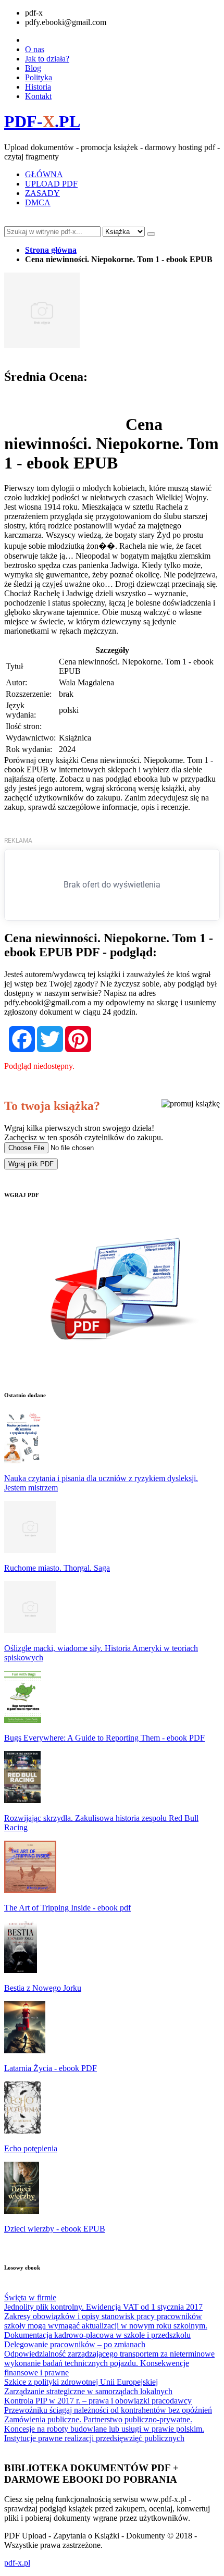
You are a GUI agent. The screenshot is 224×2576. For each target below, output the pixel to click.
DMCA (38, 202)
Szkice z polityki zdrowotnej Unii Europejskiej (81, 2382)
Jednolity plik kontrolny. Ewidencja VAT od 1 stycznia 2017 (103, 2307)
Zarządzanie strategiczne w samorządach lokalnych (88, 2391)
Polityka (39, 77)
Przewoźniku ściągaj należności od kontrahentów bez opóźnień (108, 2410)
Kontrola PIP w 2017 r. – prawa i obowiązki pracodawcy (98, 2401)
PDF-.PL (42, 121)
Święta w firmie (30, 2297)
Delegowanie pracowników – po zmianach (75, 2344)
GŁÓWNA (44, 174)
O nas (35, 49)
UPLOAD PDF (51, 184)
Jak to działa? (47, 59)
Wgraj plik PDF (31, 1164)
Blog (33, 68)
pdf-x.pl (17, 2563)
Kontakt (38, 96)
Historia (38, 87)
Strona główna (51, 250)
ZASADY (42, 193)
